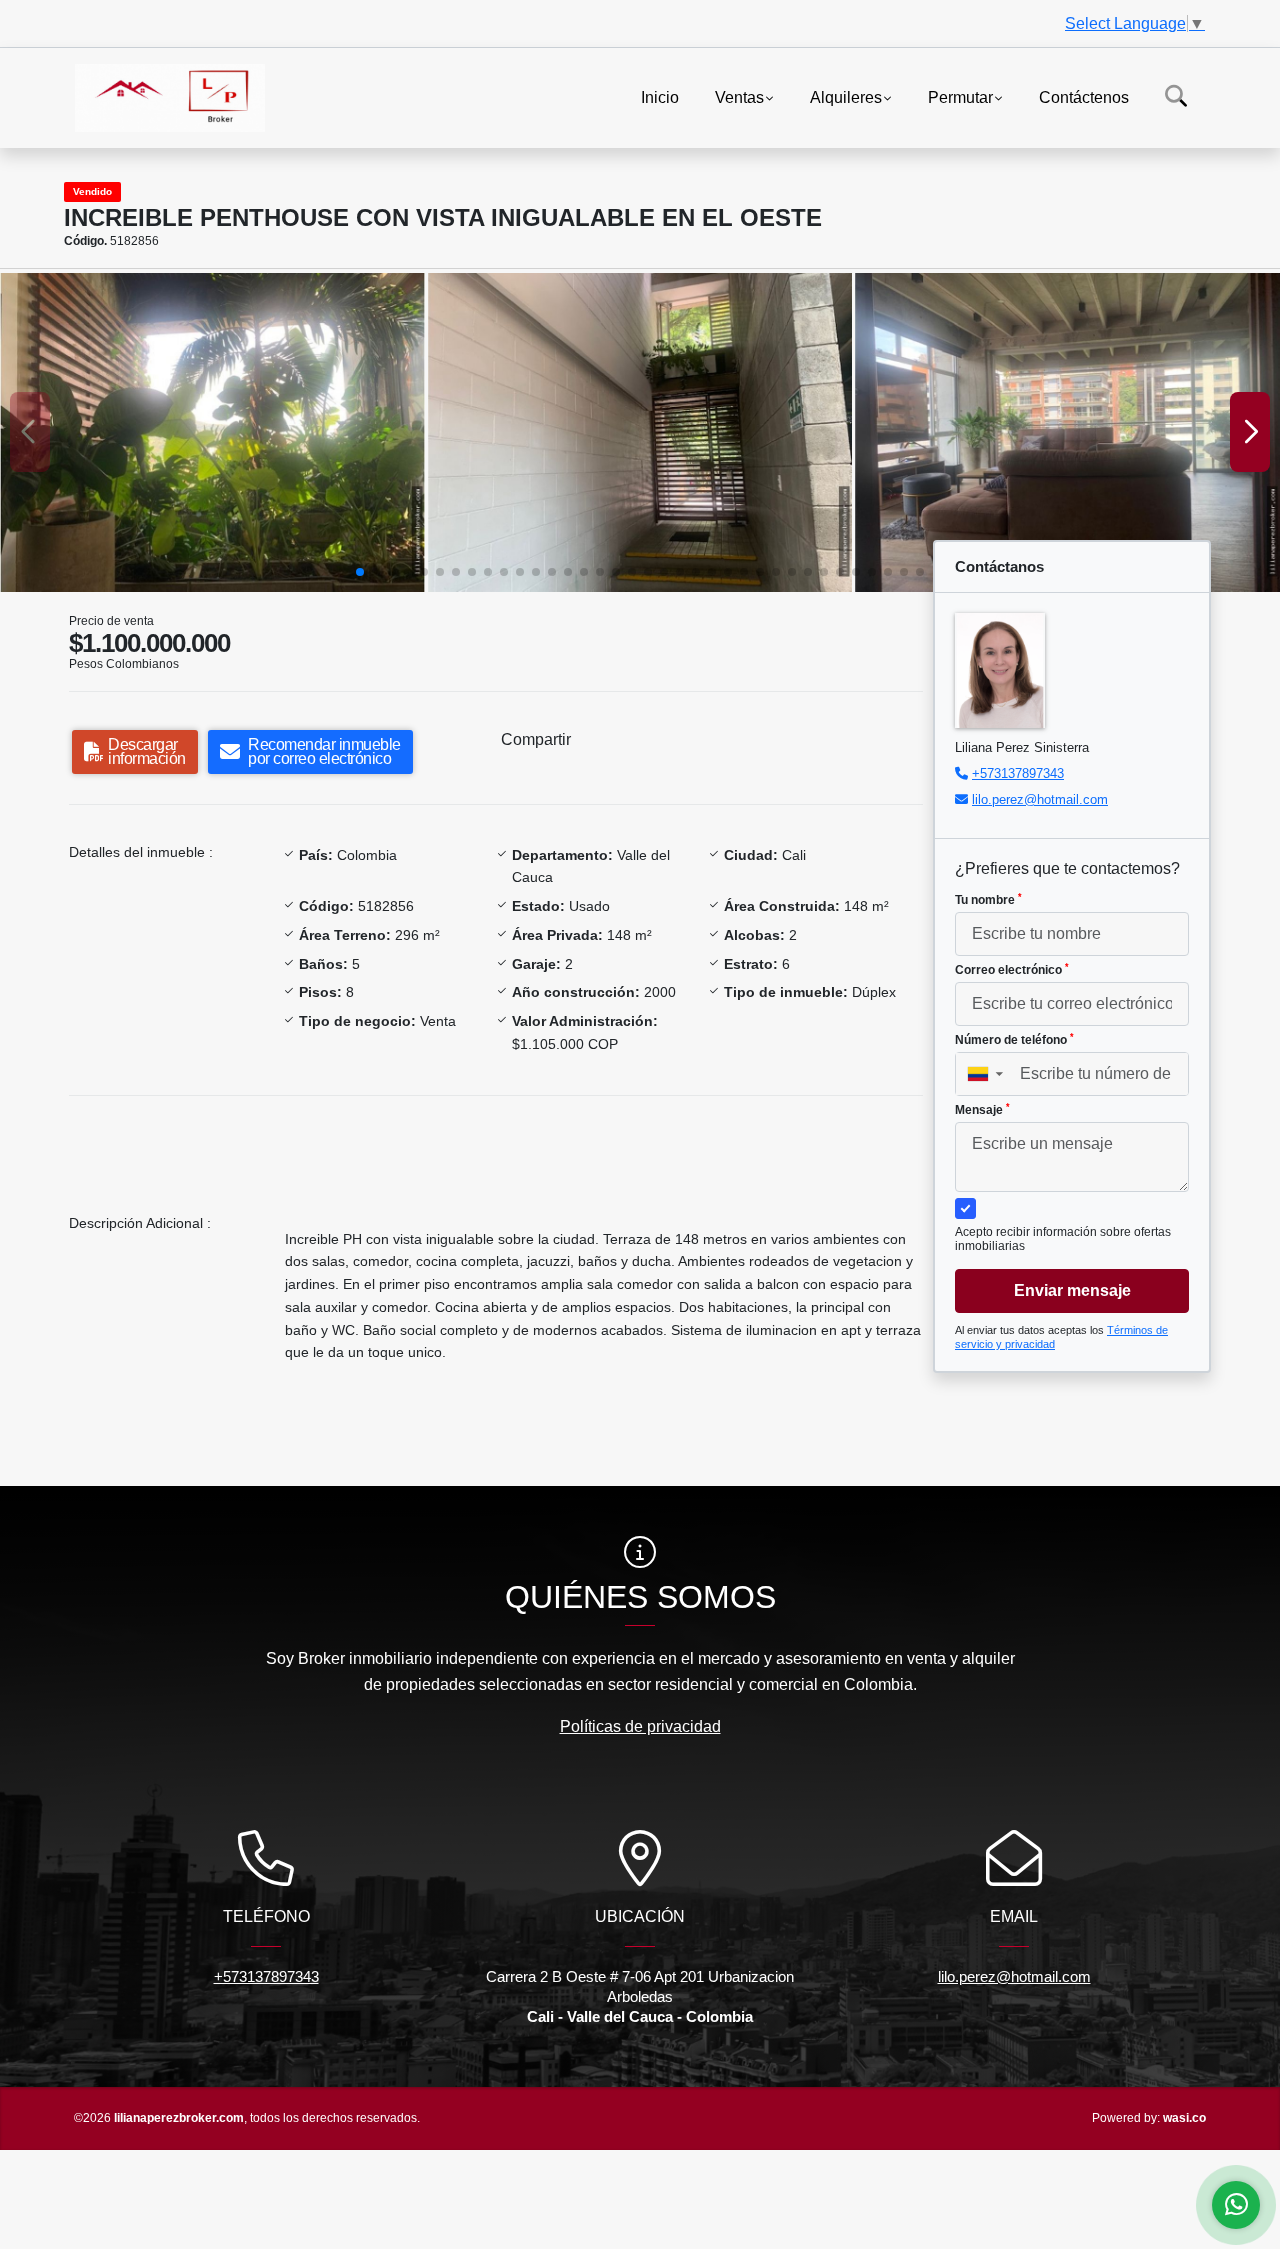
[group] (212, 432)
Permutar (960, 96)
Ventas (739, 96)
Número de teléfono (1014, 1040)
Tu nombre (988, 900)
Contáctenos (1084, 96)
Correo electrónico (1012, 970)
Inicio (660, 96)
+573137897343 (1018, 773)
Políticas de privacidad (640, 1726)
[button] (360, 572)
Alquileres (846, 96)
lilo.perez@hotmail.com (1040, 799)
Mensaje (982, 1110)
